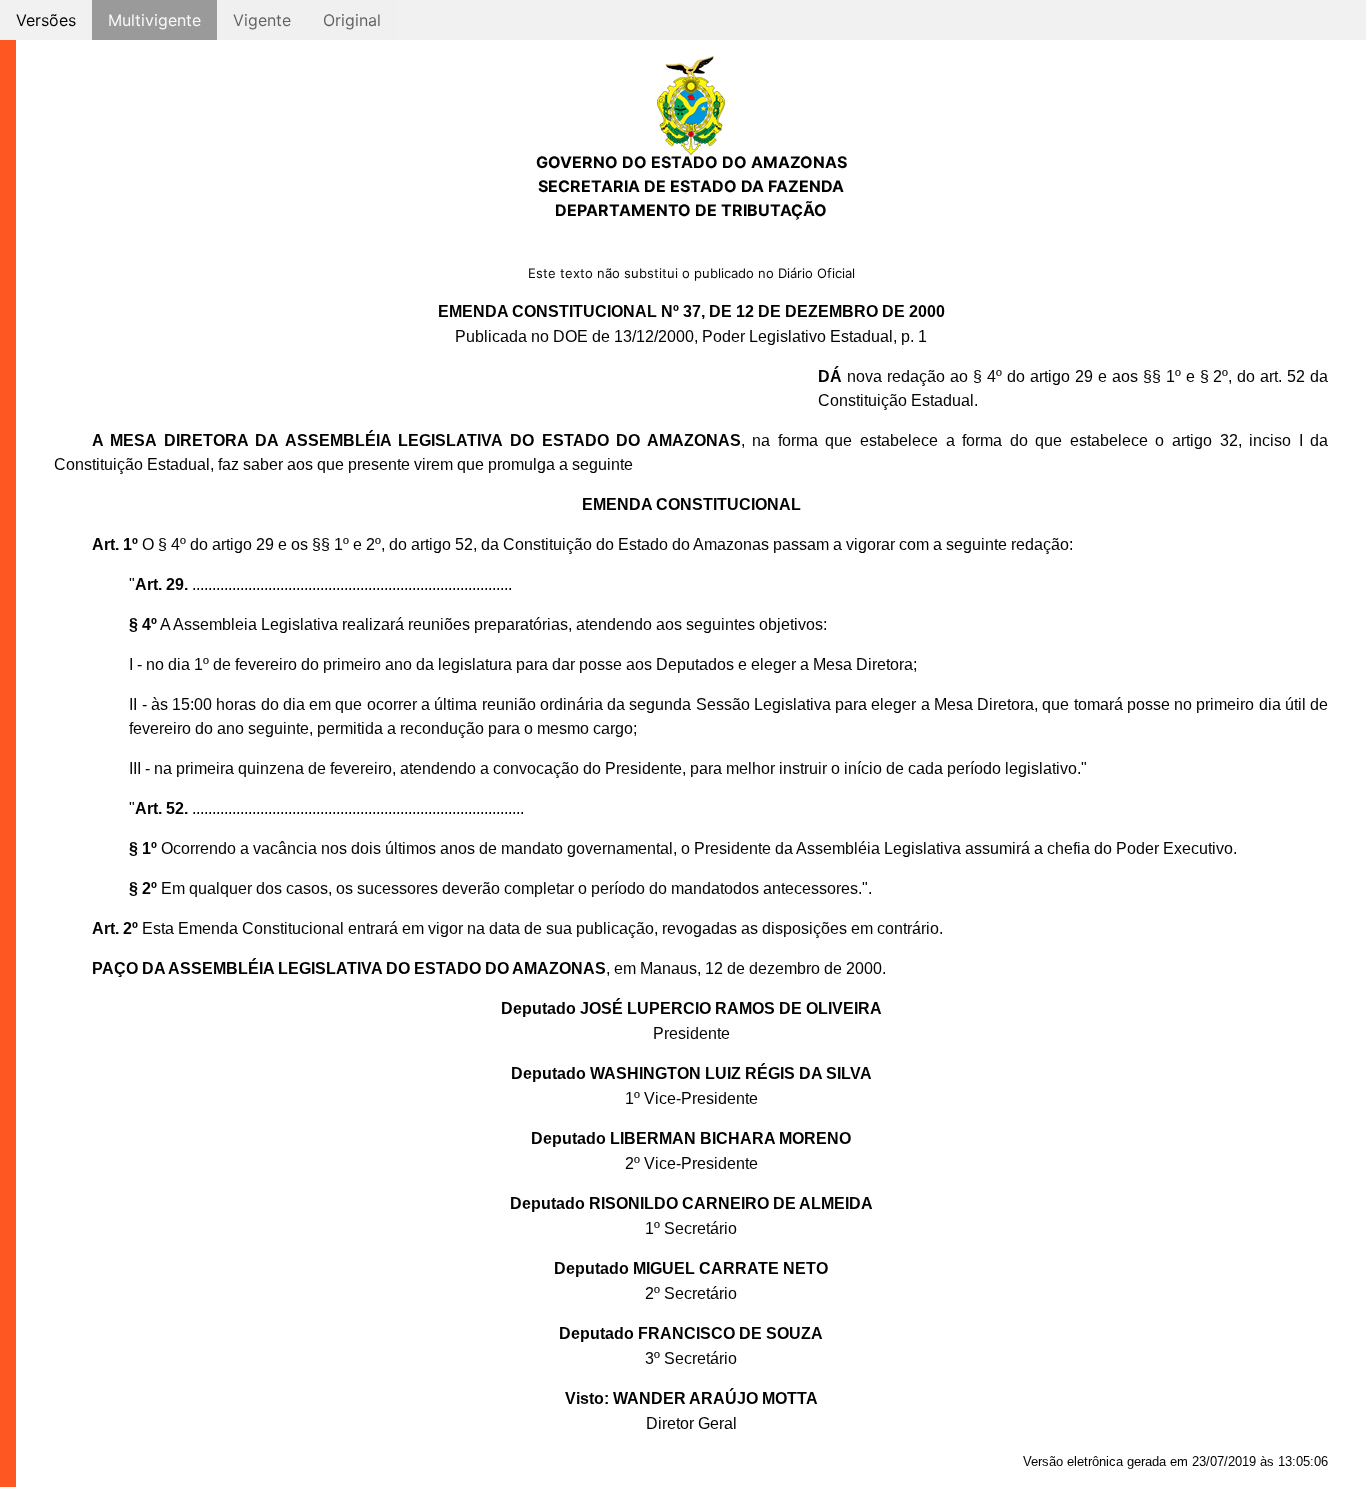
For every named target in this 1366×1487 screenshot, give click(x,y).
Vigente (262, 20)
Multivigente (154, 20)
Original (352, 20)
